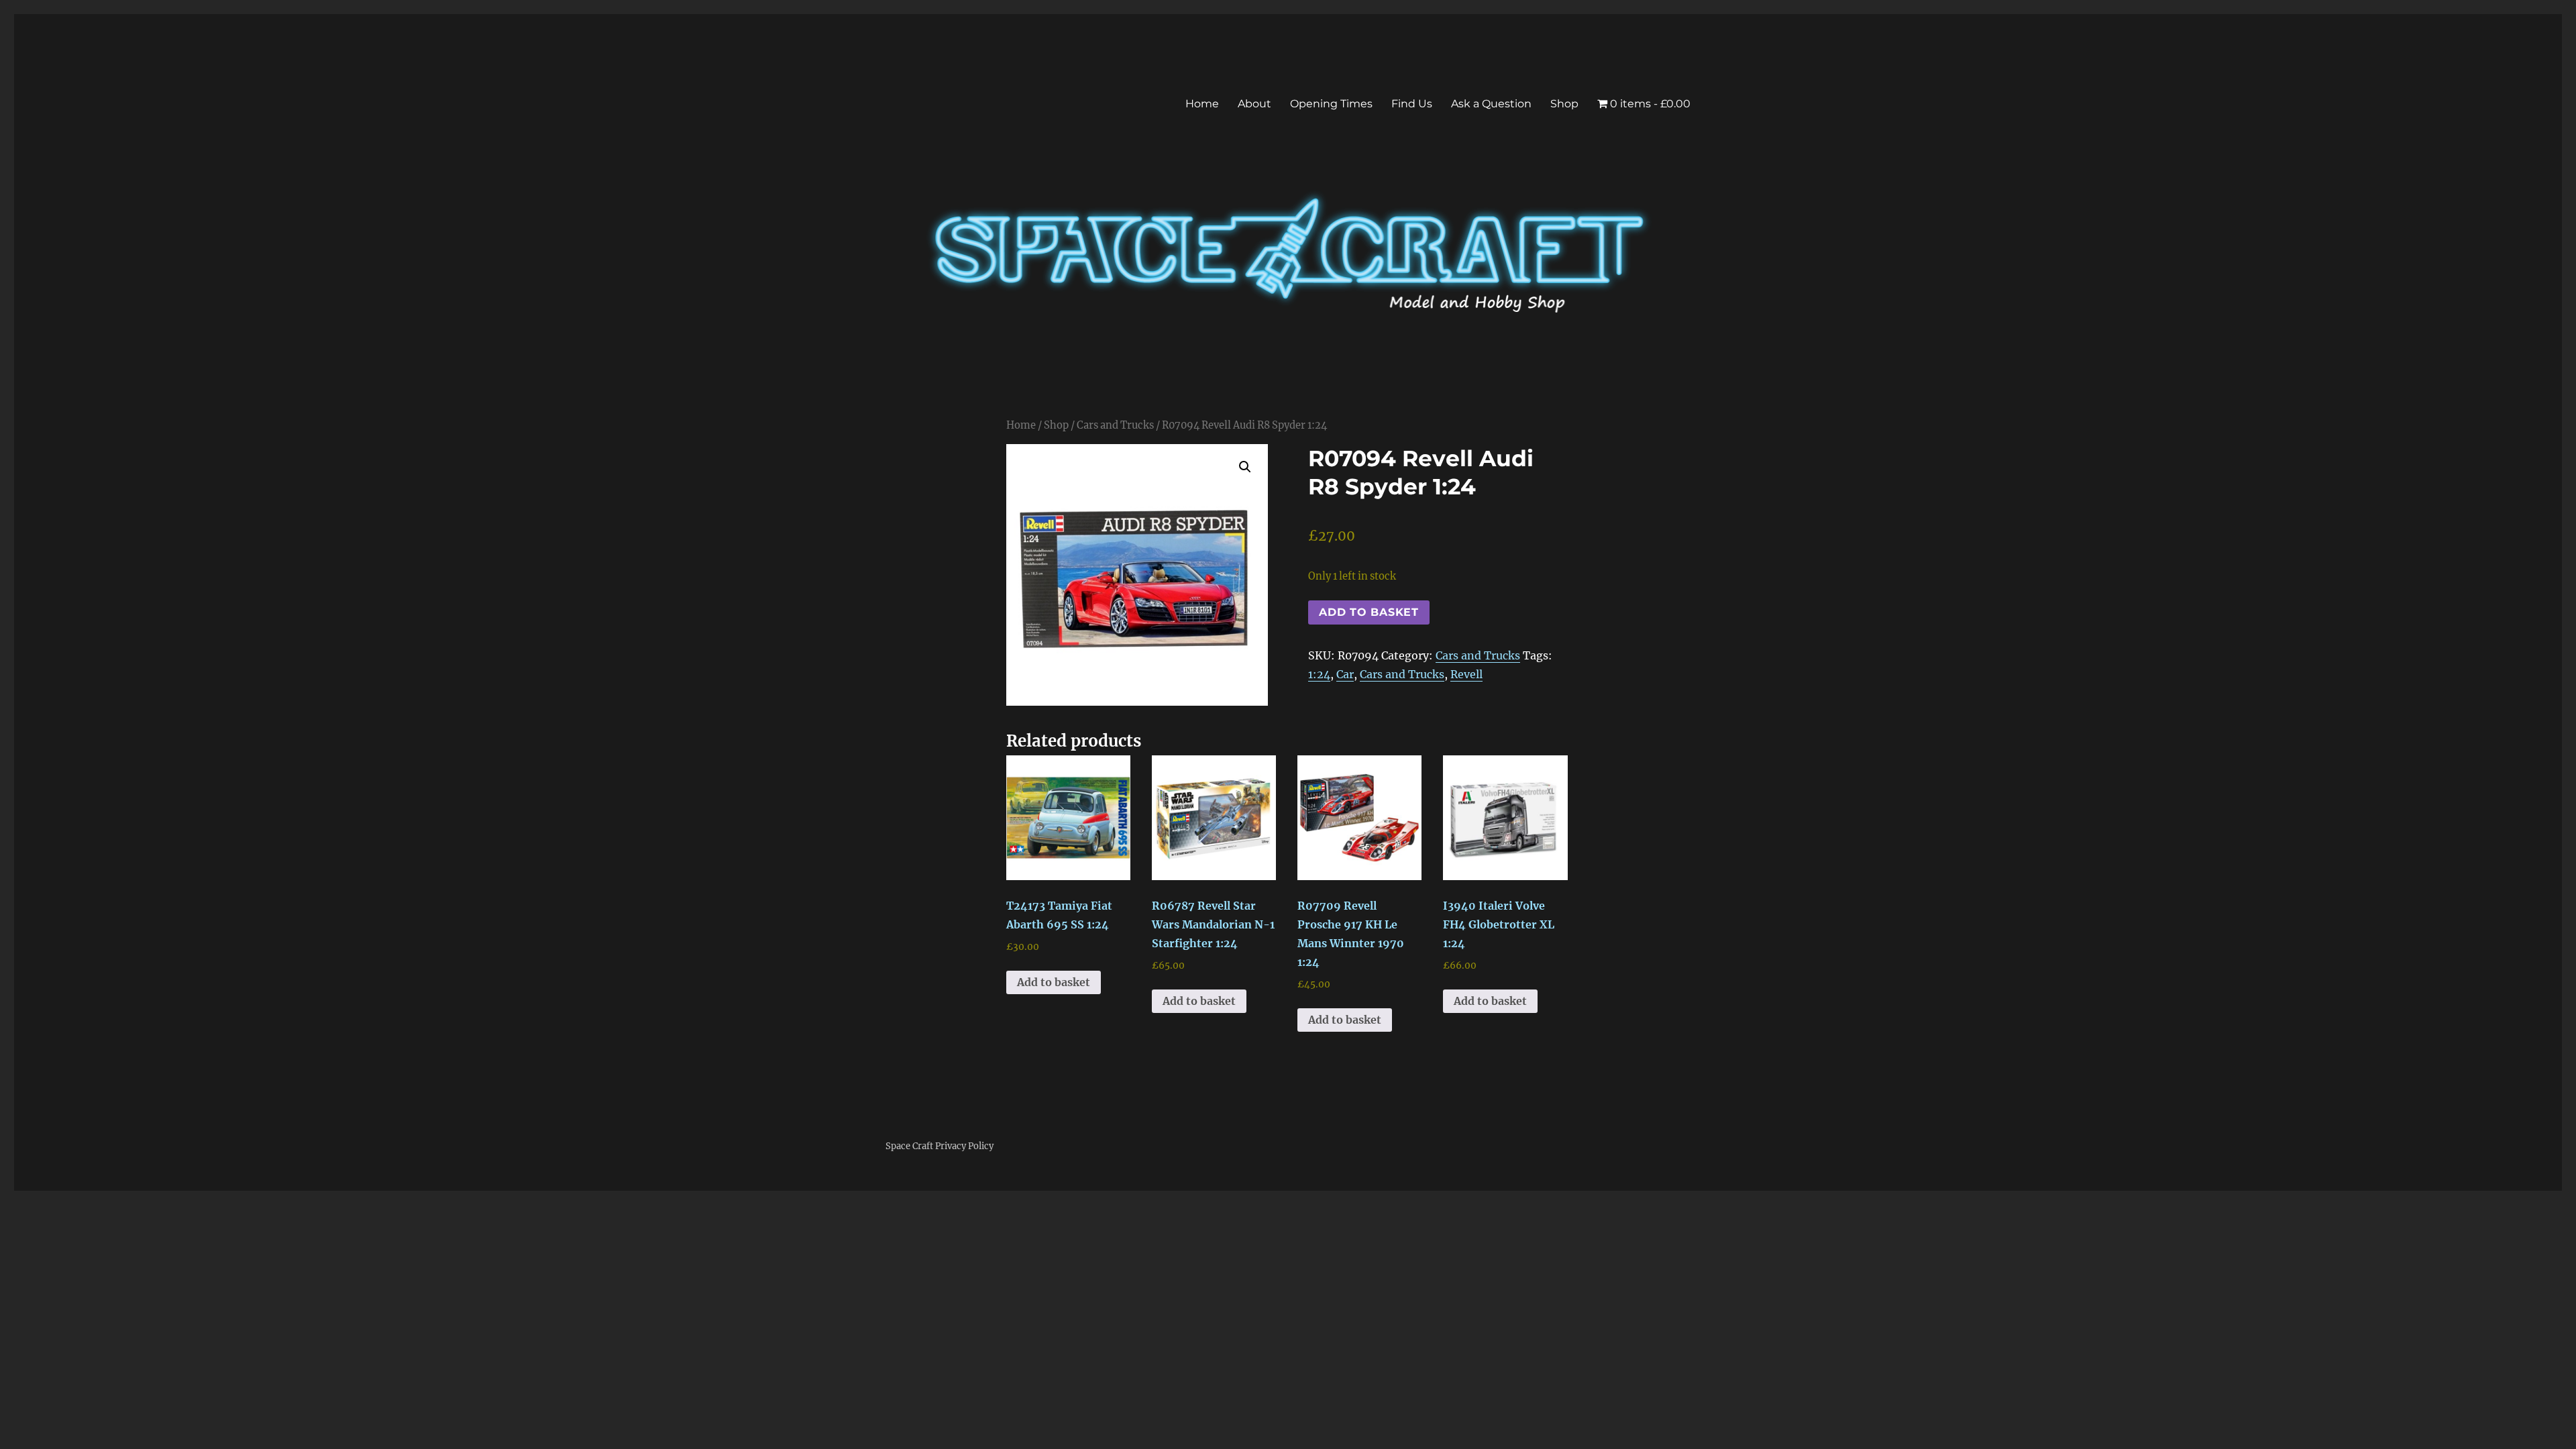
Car (1345, 674)
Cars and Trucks (1115, 425)
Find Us (1412, 104)
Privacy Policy (964, 1146)
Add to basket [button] (1054, 982)
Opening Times (1331, 104)
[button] (1245, 467)
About (1254, 104)
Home (1202, 104)
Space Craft (909, 1146)
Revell (1466, 674)
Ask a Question (1491, 104)
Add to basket (1369, 612)
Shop (1564, 104)
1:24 (1319, 674)
